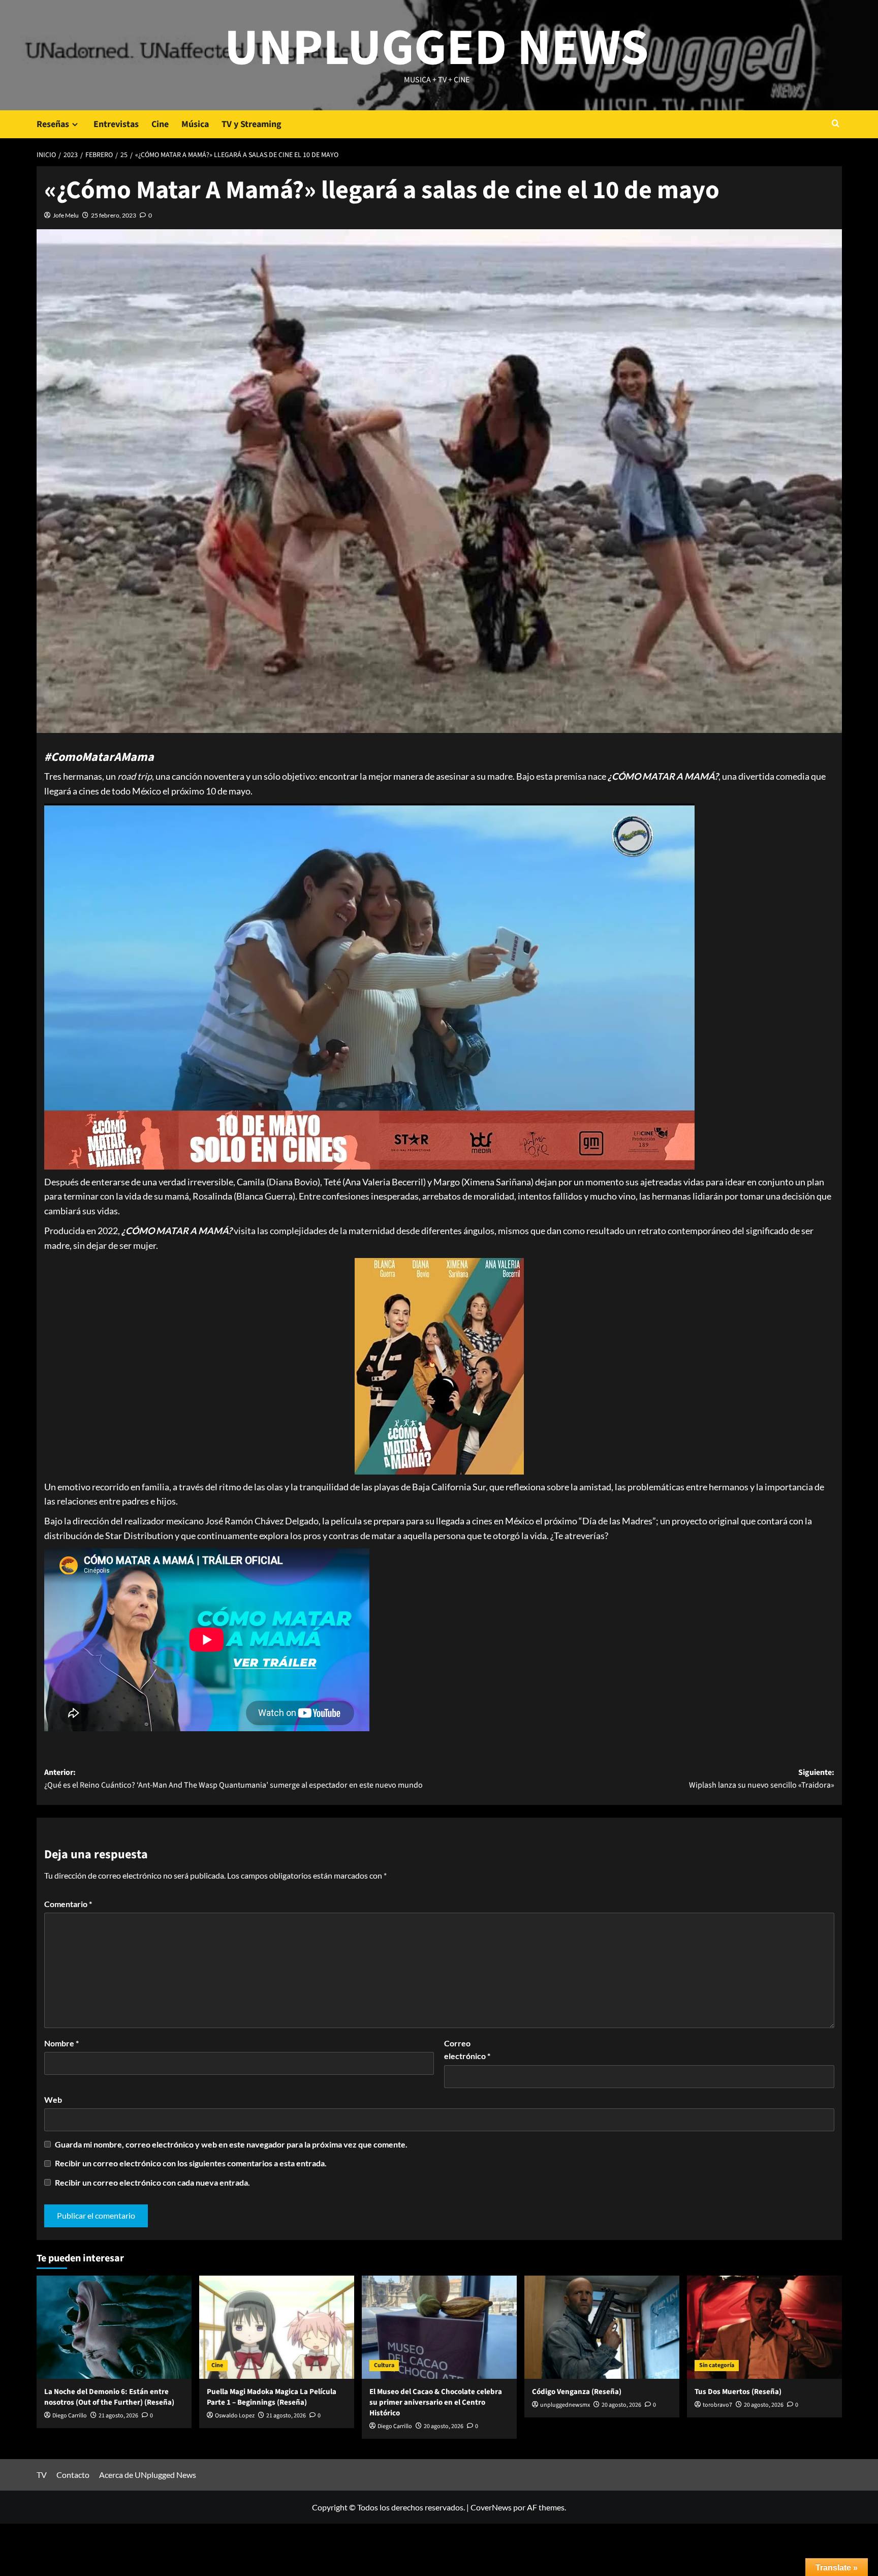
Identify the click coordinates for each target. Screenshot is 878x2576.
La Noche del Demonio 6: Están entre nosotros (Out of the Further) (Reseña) (109, 2397)
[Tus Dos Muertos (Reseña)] (764, 2327)
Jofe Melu (66, 215)
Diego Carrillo (70, 2416)
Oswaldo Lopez (235, 2416)
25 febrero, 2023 (114, 215)
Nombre (61, 2043)
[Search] (836, 124)
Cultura (384, 2365)
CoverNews (491, 2507)
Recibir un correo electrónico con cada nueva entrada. (152, 2182)
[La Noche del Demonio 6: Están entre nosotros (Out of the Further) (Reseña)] (114, 2327)
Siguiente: (762, 1779)
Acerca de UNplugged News (148, 2475)
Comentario (68, 1904)
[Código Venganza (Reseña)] (602, 2327)
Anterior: (233, 1779)
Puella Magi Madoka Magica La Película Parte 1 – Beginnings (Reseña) (272, 2397)
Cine (160, 124)
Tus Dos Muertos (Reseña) (738, 2392)
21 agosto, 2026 (118, 2416)
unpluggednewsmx (565, 2405)
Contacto (73, 2475)
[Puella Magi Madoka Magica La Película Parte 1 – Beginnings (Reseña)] (277, 2327)
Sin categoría (717, 2365)
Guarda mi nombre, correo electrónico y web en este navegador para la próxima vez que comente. (231, 2144)
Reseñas (53, 124)
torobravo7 (717, 2405)
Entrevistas (116, 124)
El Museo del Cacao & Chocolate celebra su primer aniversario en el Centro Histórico (436, 2402)
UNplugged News (437, 48)
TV (42, 2475)
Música (195, 124)
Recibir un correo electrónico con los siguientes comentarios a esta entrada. (191, 2163)
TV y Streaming (252, 124)
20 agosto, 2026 (444, 2426)
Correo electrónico (467, 2050)
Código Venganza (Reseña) (577, 2392)
